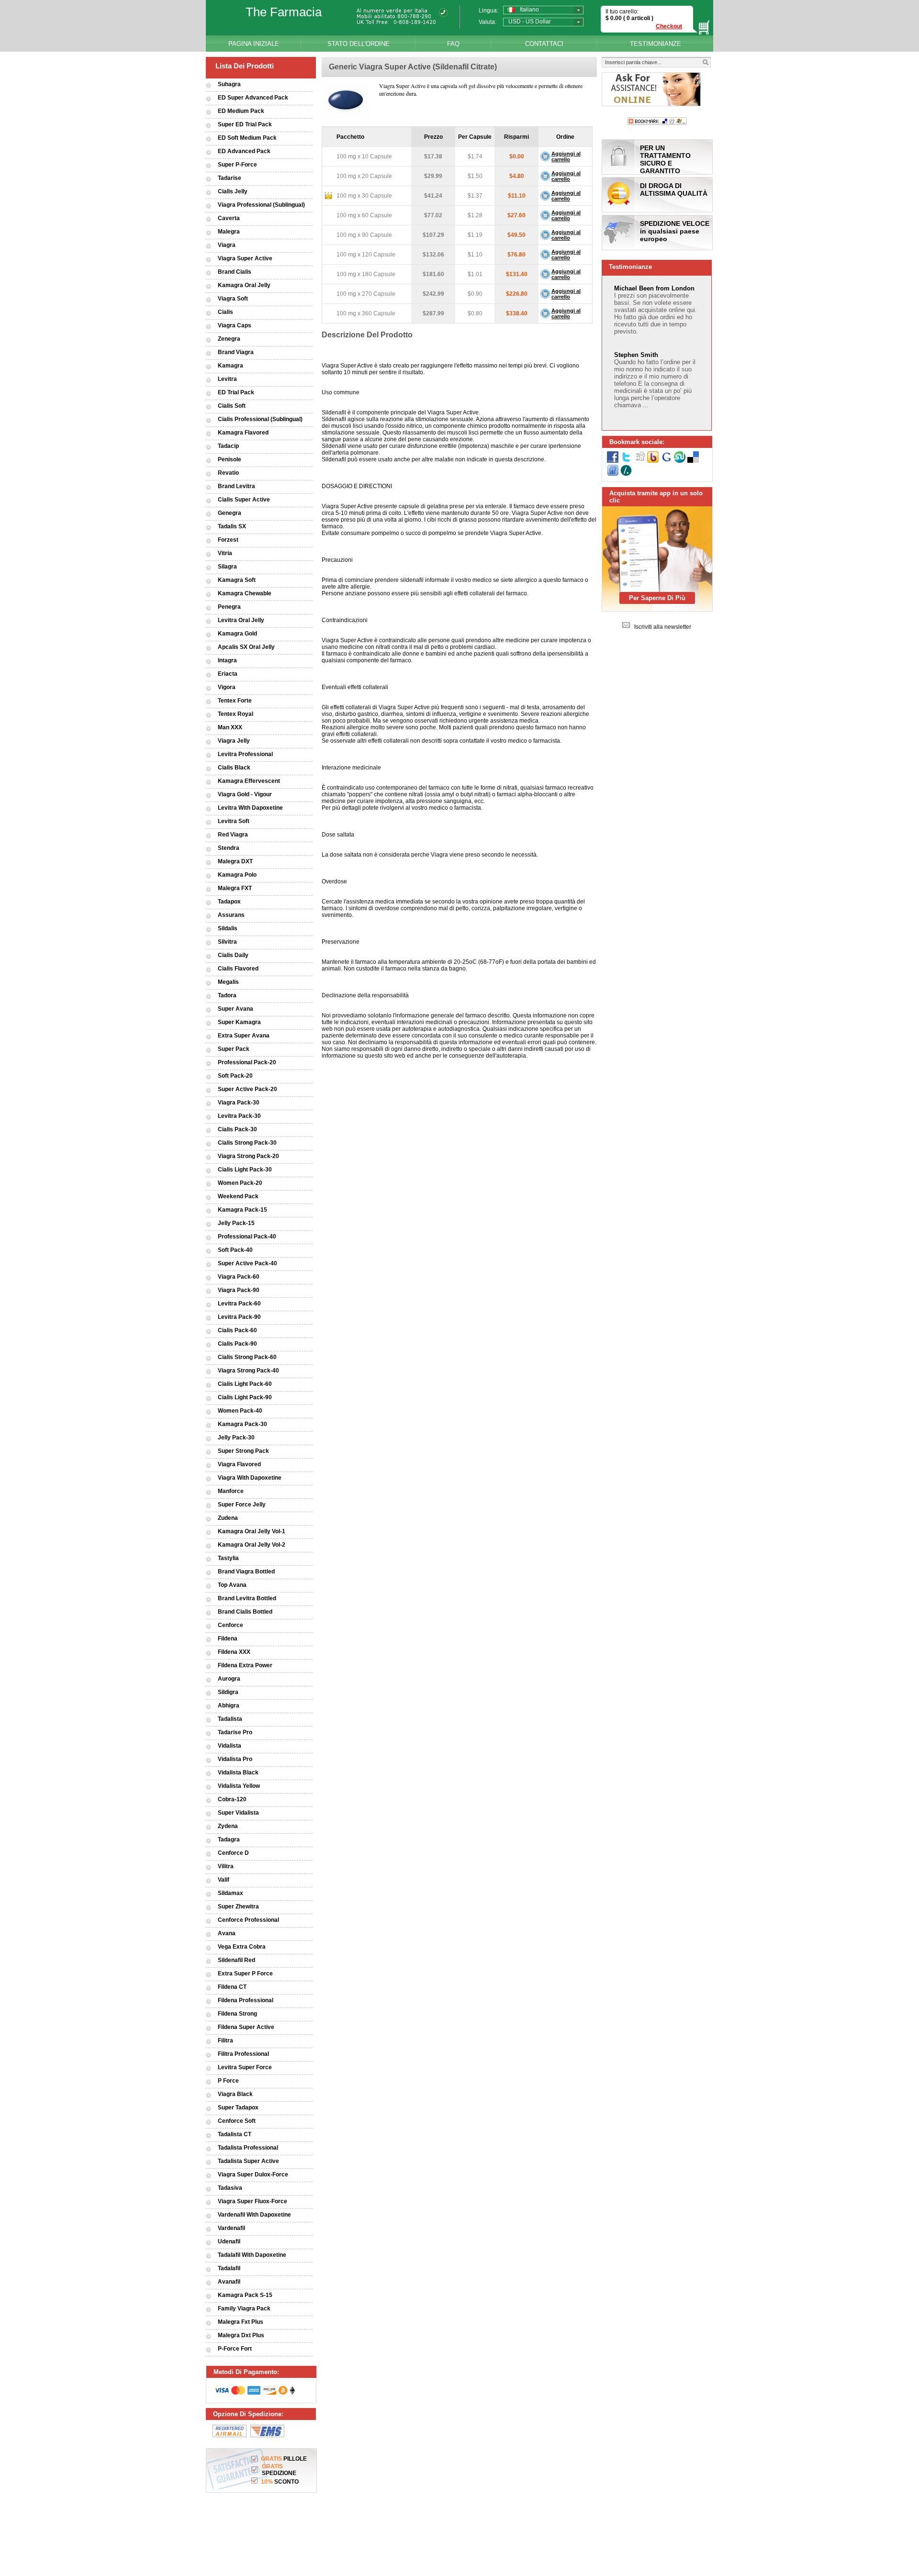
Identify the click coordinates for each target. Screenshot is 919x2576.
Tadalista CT (235, 2134)
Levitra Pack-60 (239, 1304)
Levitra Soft (234, 821)
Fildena (228, 1639)
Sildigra (228, 1692)
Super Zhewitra (238, 1907)
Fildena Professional (246, 2000)
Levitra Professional (245, 754)
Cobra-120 (232, 1799)
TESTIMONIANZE (656, 44)
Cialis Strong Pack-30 (247, 1143)
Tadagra (229, 1840)
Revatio (228, 473)
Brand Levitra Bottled (247, 1598)
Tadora (227, 995)
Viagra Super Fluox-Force (252, 2201)
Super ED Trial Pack (245, 124)
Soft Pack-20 (235, 1076)
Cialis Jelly (233, 191)
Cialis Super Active (244, 500)
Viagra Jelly (234, 741)
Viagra (227, 245)
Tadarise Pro (235, 1732)
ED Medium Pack (241, 111)
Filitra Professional (243, 2054)
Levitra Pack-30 (239, 1116)
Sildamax (230, 1893)
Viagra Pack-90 (239, 1290)
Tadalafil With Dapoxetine (252, 2255)
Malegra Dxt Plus (241, 2335)
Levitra (227, 379)
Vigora (227, 687)
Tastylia (228, 1558)
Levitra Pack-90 (239, 1317)
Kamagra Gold (237, 634)
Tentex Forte (235, 701)
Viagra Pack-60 (239, 1277)
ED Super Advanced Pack (253, 98)
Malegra (229, 232)
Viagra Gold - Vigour (245, 794)
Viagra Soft (233, 299)
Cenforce (230, 1625)
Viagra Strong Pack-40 (248, 1371)
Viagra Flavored (239, 1464)
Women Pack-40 (240, 1411)
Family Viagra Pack (244, 2308)
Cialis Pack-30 (237, 1129)
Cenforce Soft (237, 2121)
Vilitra (226, 1866)
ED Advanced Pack (244, 151)
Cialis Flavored (238, 969)
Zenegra (229, 339)
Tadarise (230, 178)
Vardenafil (231, 2228)
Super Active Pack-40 (247, 1263)
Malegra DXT (235, 861)
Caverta (229, 218)
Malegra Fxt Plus (241, 2322)
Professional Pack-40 (247, 1237)
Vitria (225, 553)
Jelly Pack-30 (236, 1438)
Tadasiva (230, 2188)
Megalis (228, 982)
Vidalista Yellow (239, 1786)
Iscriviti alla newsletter (663, 627)
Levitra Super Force (245, 2067)
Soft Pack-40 (235, 1250)
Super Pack (234, 1049)
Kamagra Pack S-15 (245, 2295)
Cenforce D (233, 1853)
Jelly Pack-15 (236, 1223)
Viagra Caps (235, 325)
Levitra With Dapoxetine (250, 808)
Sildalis (228, 928)
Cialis (225, 312)
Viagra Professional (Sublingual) (261, 205)
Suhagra (229, 84)
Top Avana (232, 1585)
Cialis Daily (233, 955)
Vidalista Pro (235, 1759)
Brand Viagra (236, 352)
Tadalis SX (232, 526)
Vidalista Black (238, 1773)
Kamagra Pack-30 (242, 1424)
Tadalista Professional (248, 2148)
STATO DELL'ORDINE (359, 44)
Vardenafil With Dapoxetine (254, 2215)
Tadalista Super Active (248, 2161)
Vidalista (230, 1746)
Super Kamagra (239, 1022)
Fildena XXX (234, 1652)
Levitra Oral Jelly (241, 620)
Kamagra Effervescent (249, 781)
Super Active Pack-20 (247, 1089)
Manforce (231, 1491)
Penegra (229, 607)
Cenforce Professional (248, 1920)
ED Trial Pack (236, 392)
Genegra (230, 513)
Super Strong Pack (243, 1451)
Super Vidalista (238, 1813)
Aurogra (229, 1679)
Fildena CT (232, 1987)
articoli (641, 18)
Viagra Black (235, 2094)
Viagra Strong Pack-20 (248, 1156)
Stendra (229, 848)
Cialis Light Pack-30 (245, 1170)
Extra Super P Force (245, 1974)
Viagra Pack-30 (239, 1103)
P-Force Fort (235, 2349)
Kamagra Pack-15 (242, 1210)
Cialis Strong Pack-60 (247, 1357)
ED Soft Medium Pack (247, 138)
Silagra (227, 567)
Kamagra (230, 366)
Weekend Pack (238, 1196)
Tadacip (228, 446)
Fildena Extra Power (245, 1665)
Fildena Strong (237, 2014)
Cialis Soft (232, 406)
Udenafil (229, 2241)
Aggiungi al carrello (566, 156)
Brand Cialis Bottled (245, 1612)
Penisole (230, 459)
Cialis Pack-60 (237, 1330)
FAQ (453, 44)
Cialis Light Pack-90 (245, 1397)
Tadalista (230, 1719)
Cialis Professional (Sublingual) (260, 419)
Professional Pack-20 (247, 1062)
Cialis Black (234, 768)
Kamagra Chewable (245, 593)
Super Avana (235, 1009)
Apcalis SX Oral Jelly (246, 647)
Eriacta (228, 674)
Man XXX (230, 727)
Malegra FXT (235, 888)
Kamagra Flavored (243, 433)
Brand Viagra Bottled (246, 1572)
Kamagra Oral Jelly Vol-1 (252, 1531)
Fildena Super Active (246, 2027)
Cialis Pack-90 (237, 1344)
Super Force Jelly (242, 1505)
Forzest (228, 540)
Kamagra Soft (237, 580)
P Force (228, 2081)
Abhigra (229, 1706)
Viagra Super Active (245, 258)
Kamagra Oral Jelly (244, 285)
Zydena (228, 1826)
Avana (227, 1933)
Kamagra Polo (237, 875)
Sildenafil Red (236, 1960)
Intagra (227, 660)
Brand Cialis (235, 272)
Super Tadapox (238, 2108)
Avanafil (229, 2282)
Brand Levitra (236, 486)
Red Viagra (233, 835)
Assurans (231, 915)
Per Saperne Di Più (657, 598)
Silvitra (227, 942)
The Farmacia (284, 12)
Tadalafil (229, 2268)
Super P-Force (237, 165)
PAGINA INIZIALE (254, 44)
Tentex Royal (235, 714)
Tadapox (229, 902)
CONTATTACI (544, 44)
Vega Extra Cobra (242, 1947)
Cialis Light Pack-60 (245, 1384)
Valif (224, 1880)
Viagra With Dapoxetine (250, 1478)
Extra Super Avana (244, 1036)
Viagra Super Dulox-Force (253, 2175)
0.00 (615, 18)
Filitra (225, 2041)
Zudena (228, 1518)
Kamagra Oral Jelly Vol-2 (252, 1545)
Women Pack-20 (240, 1183)
